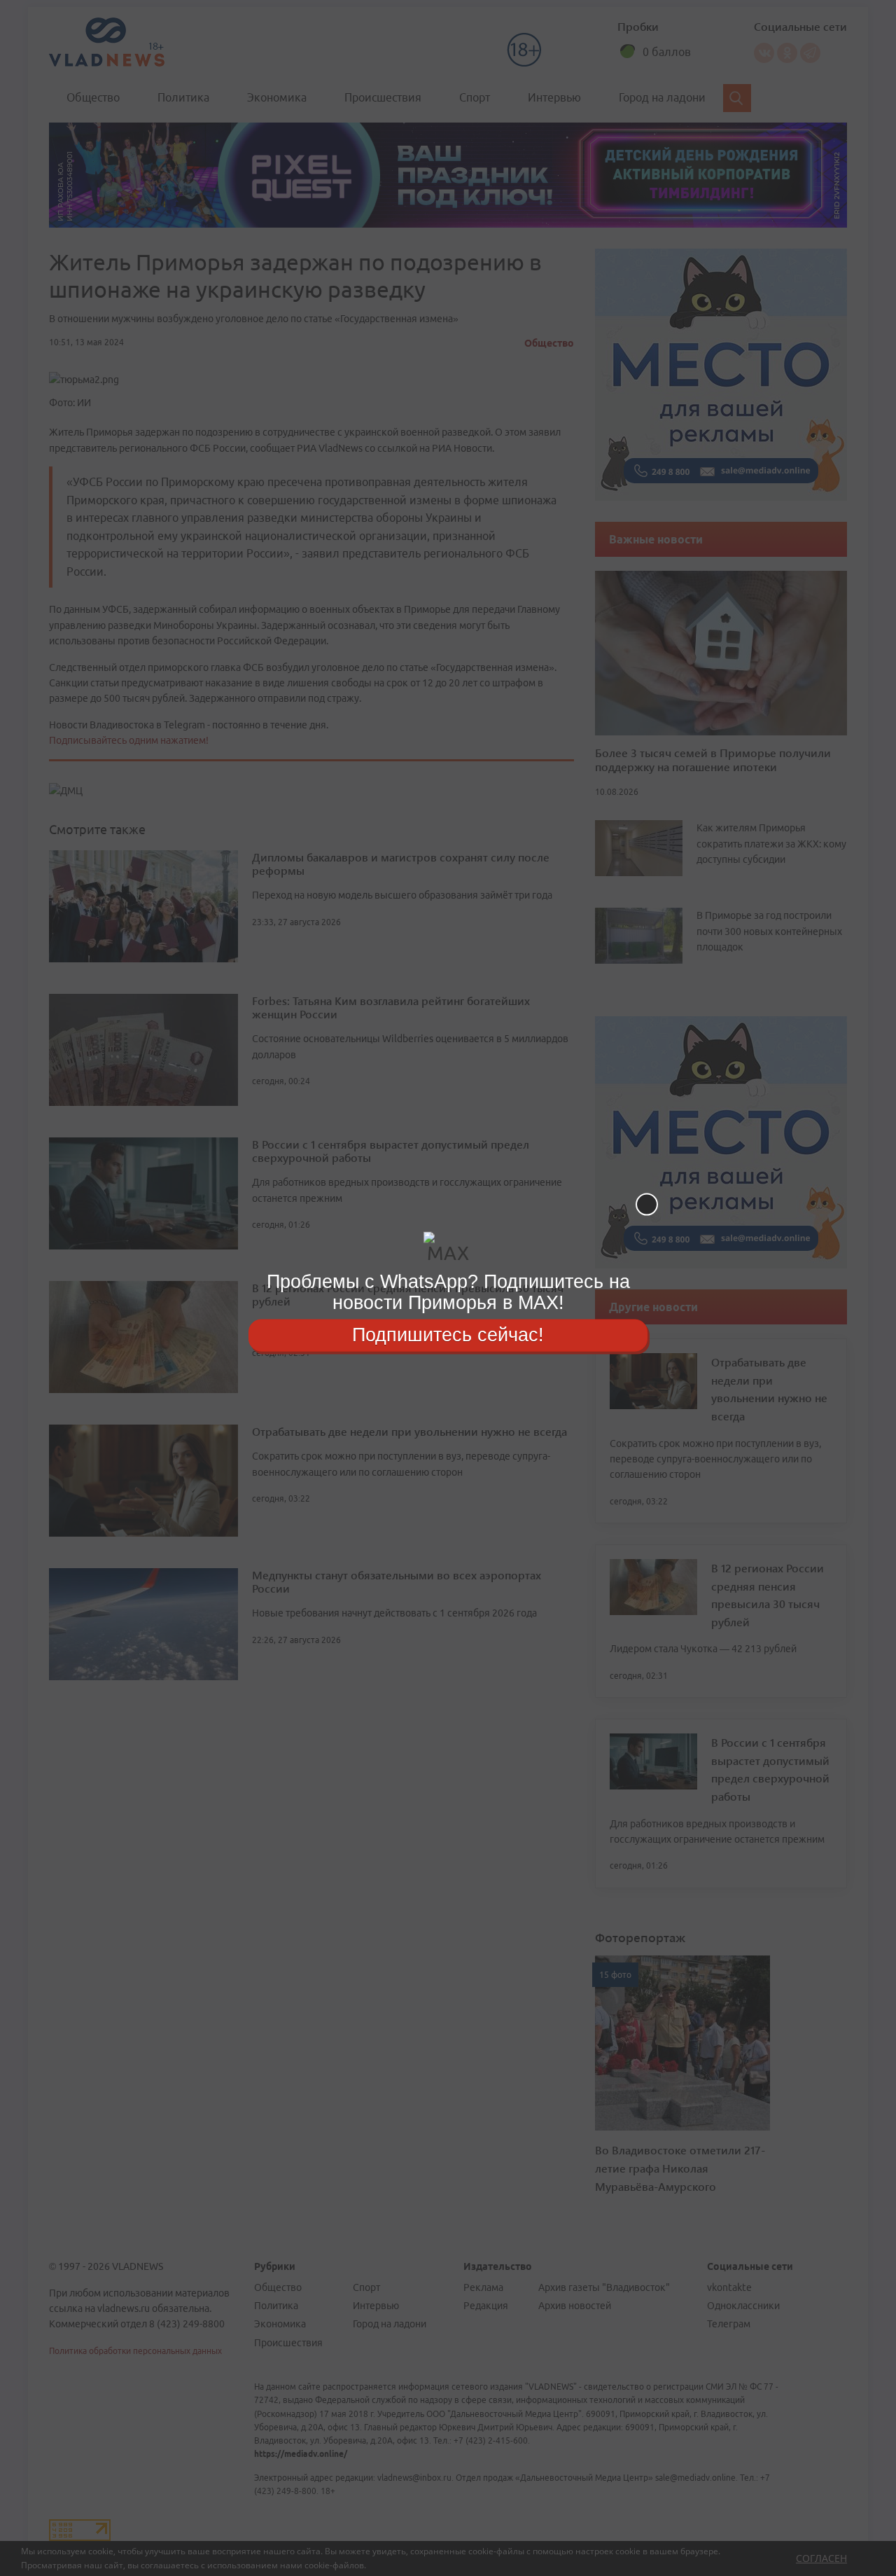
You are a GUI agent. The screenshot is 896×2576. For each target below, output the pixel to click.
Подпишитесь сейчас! (448, 1335)
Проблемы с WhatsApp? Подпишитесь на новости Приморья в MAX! (448, 1292)
